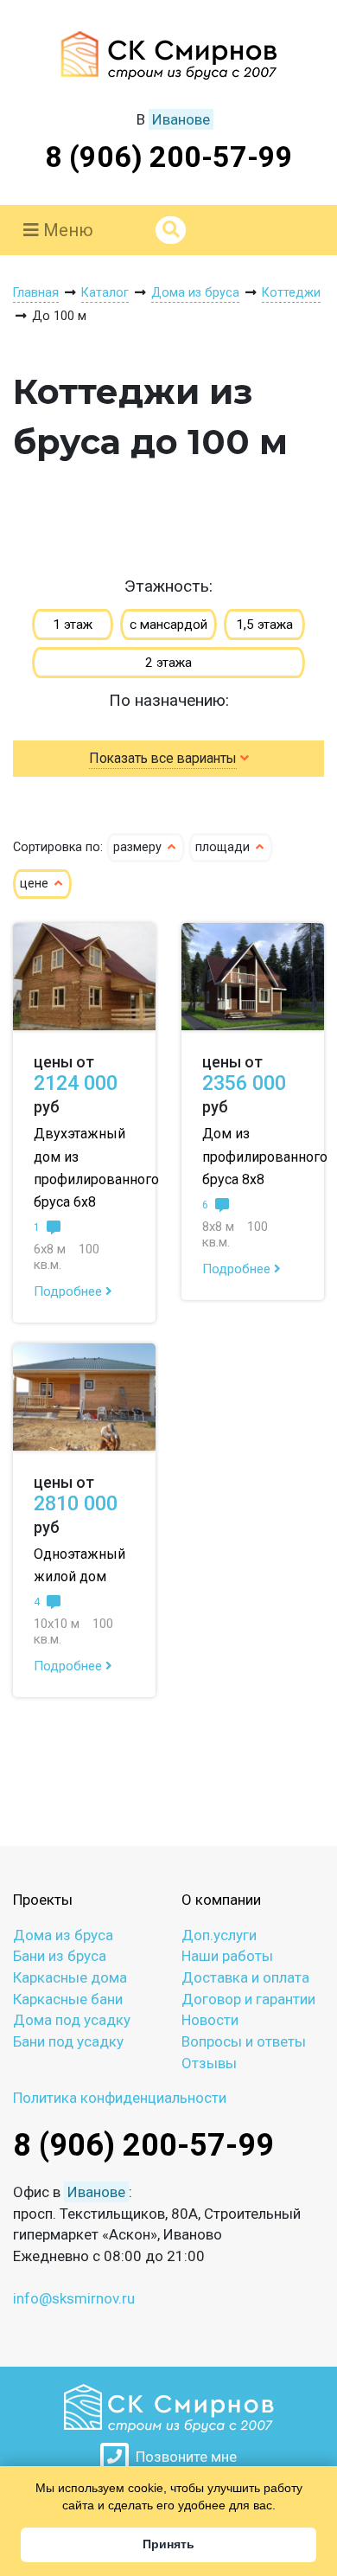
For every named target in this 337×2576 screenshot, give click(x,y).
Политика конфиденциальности (120, 2098)
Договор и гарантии (248, 1999)
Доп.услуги (219, 1935)
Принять (168, 2544)
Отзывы (209, 2063)
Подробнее (70, 1291)
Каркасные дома (70, 1977)
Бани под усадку (68, 2041)
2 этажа (168, 663)
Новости (210, 2020)
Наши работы (227, 1956)
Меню (66, 230)
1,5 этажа (264, 625)
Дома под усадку (72, 2020)
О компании (221, 1900)
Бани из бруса (60, 1956)
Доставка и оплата (245, 1977)
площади (224, 847)
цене (36, 884)
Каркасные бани (68, 1999)
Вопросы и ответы (244, 2041)
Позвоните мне (183, 2457)
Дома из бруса (63, 1935)
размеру (139, 847)
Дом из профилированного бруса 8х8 (265, 1156)
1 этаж (73, 625)
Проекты (43, 1900)
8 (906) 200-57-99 (169, 157)
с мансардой (168, 625)
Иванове (181, 119)
